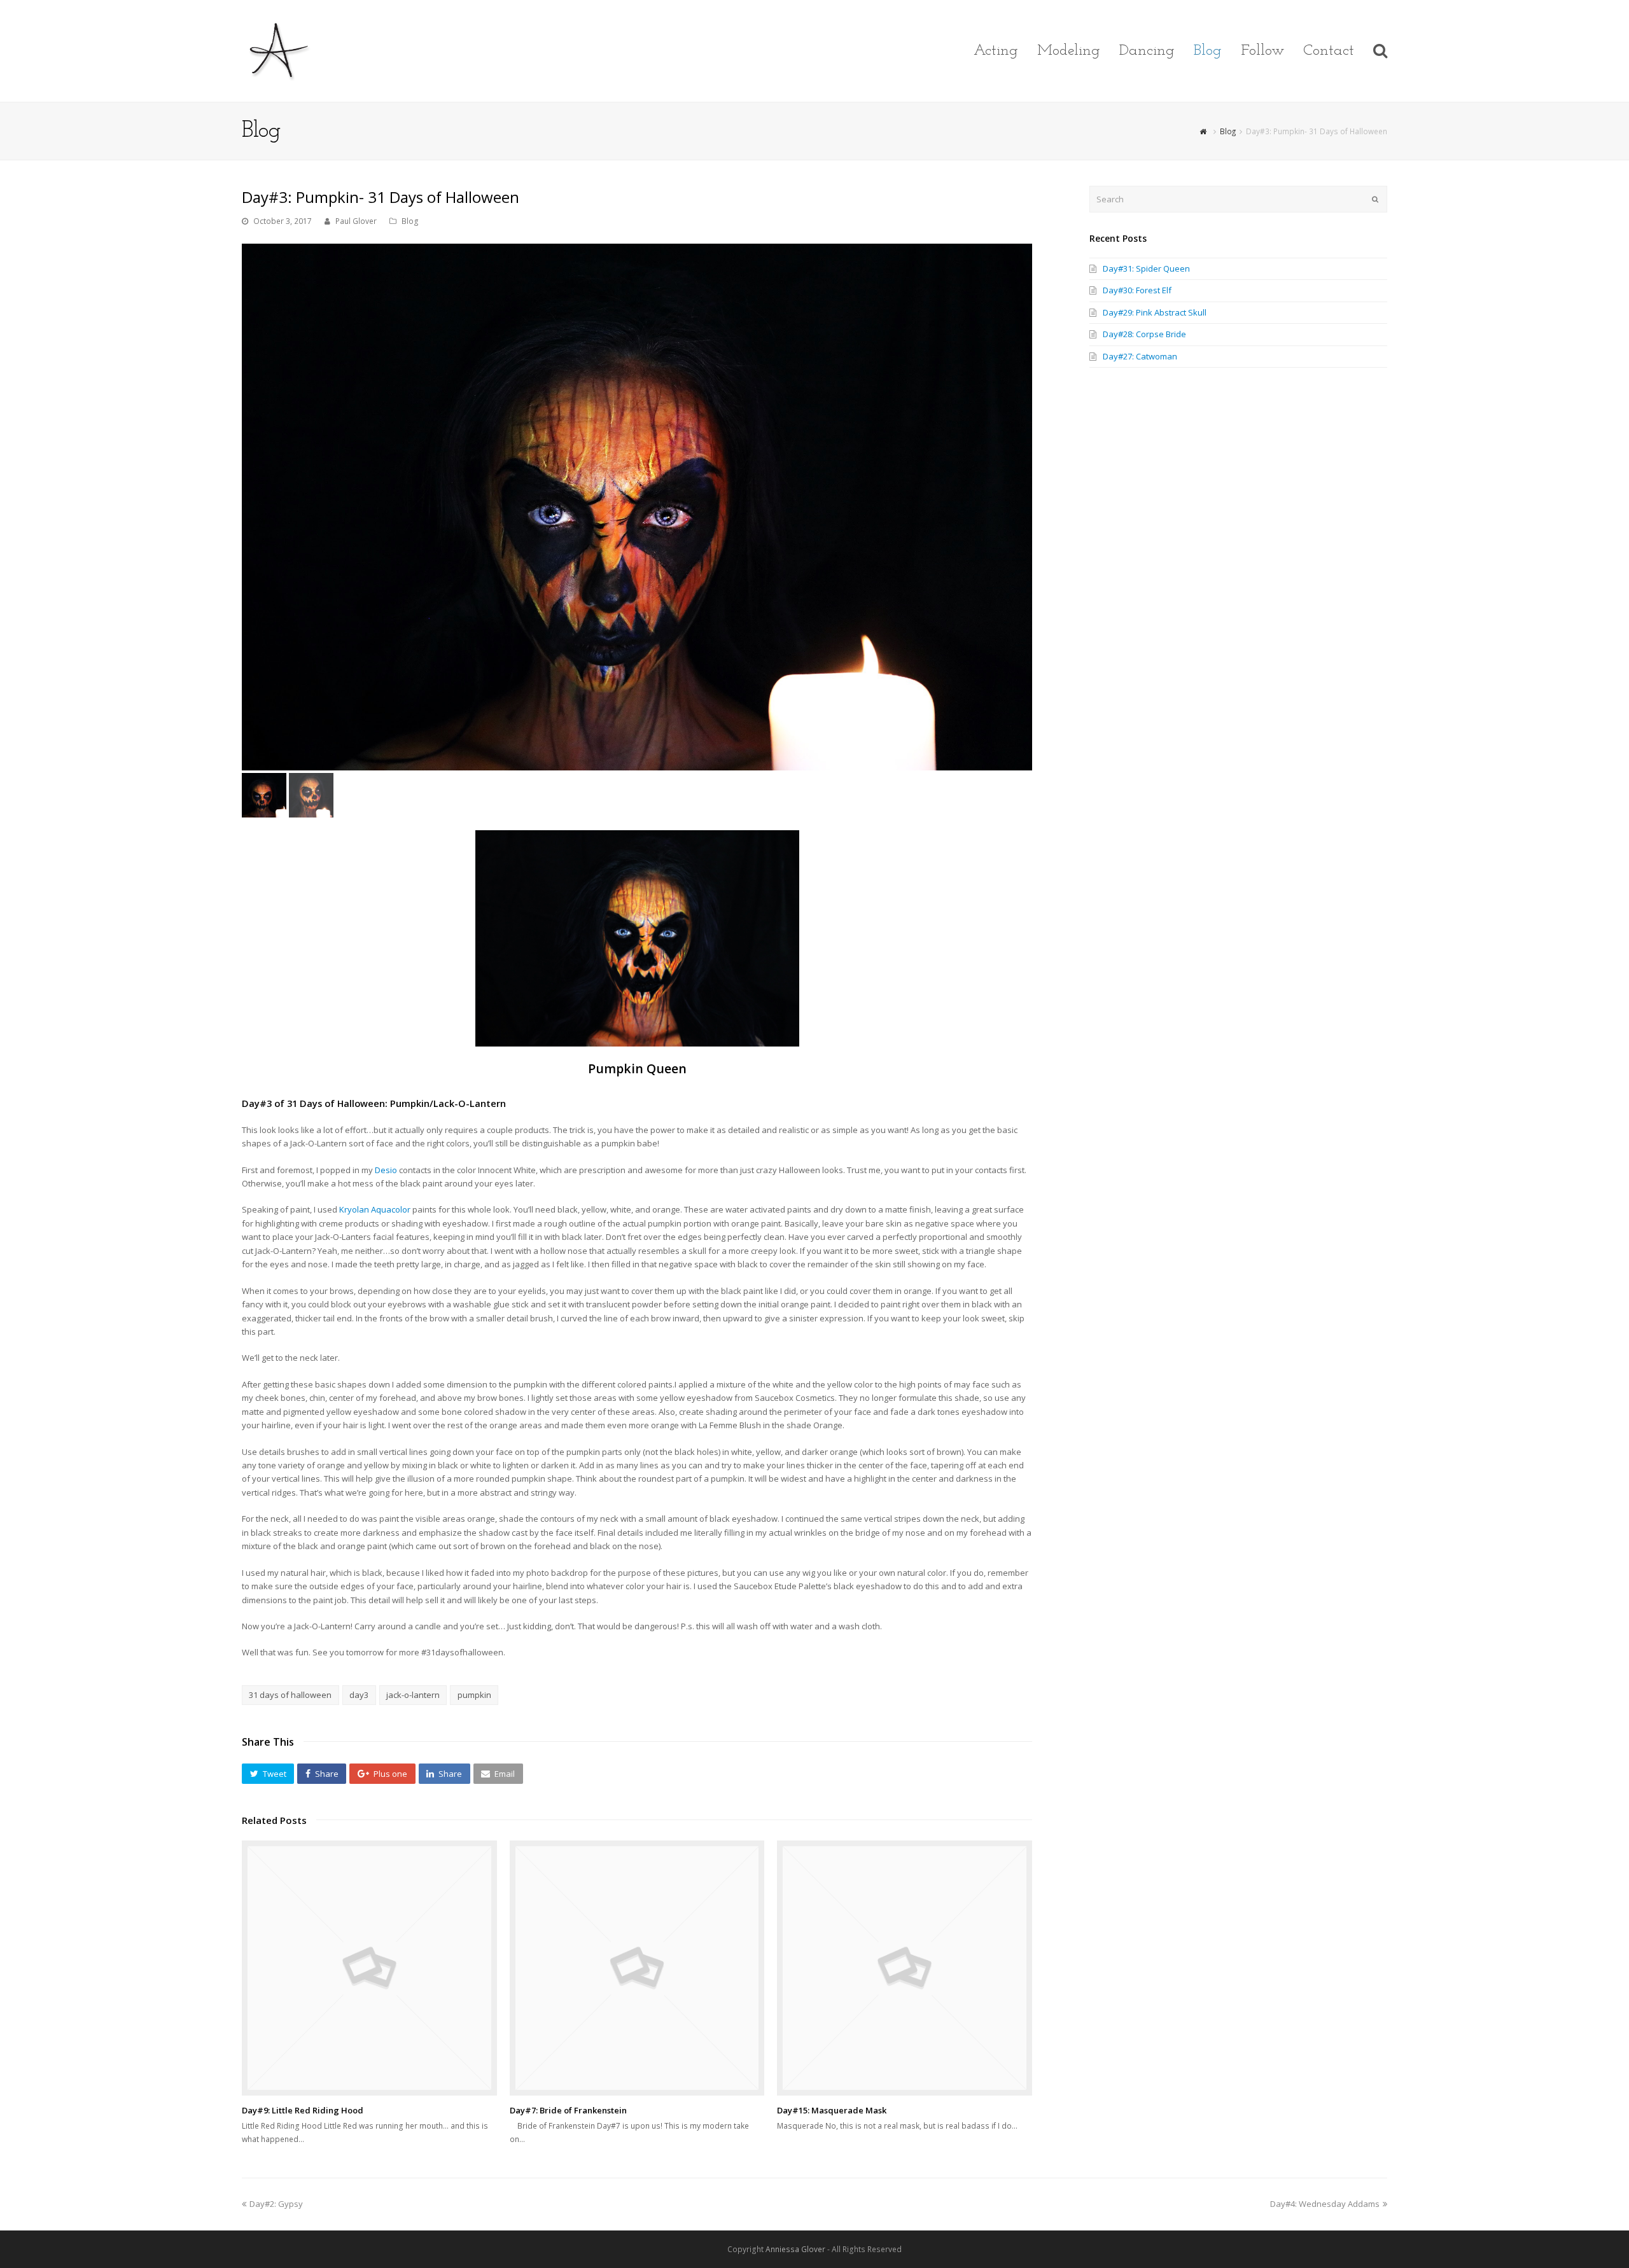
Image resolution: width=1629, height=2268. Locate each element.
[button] (268, 1774)
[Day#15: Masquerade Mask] (905, 1968)
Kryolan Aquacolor (375, 1209)
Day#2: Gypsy (276, 2204)
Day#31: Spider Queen (1146, 268)
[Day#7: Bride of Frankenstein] (637, 1968)
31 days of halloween (290, 1695)
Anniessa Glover (795, 2249)
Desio (387, 1170)
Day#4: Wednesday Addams (1325, 2204)
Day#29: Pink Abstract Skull (1155, 312)
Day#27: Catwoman (1140, 356)
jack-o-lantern (413, 1695)
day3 (359, 1695)
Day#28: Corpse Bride (1144, 334)
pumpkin (474, 1695)
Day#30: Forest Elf (1137, 290)
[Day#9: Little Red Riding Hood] (369, 1968)
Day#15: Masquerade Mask (832, 2110)
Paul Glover (356, 221)
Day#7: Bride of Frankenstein (568, 2110)
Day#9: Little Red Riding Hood (303, 2110)
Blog (410, 221)
